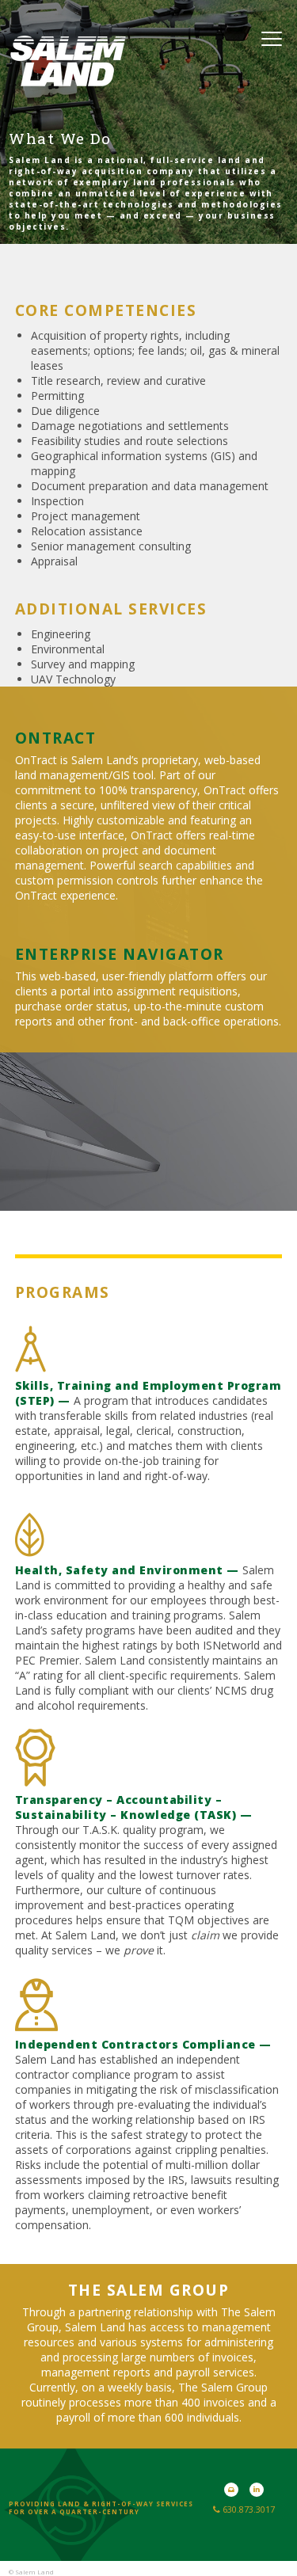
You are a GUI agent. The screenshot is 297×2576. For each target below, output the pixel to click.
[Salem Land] (68, 78)
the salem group (149, 2290)
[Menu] (272, 38)
